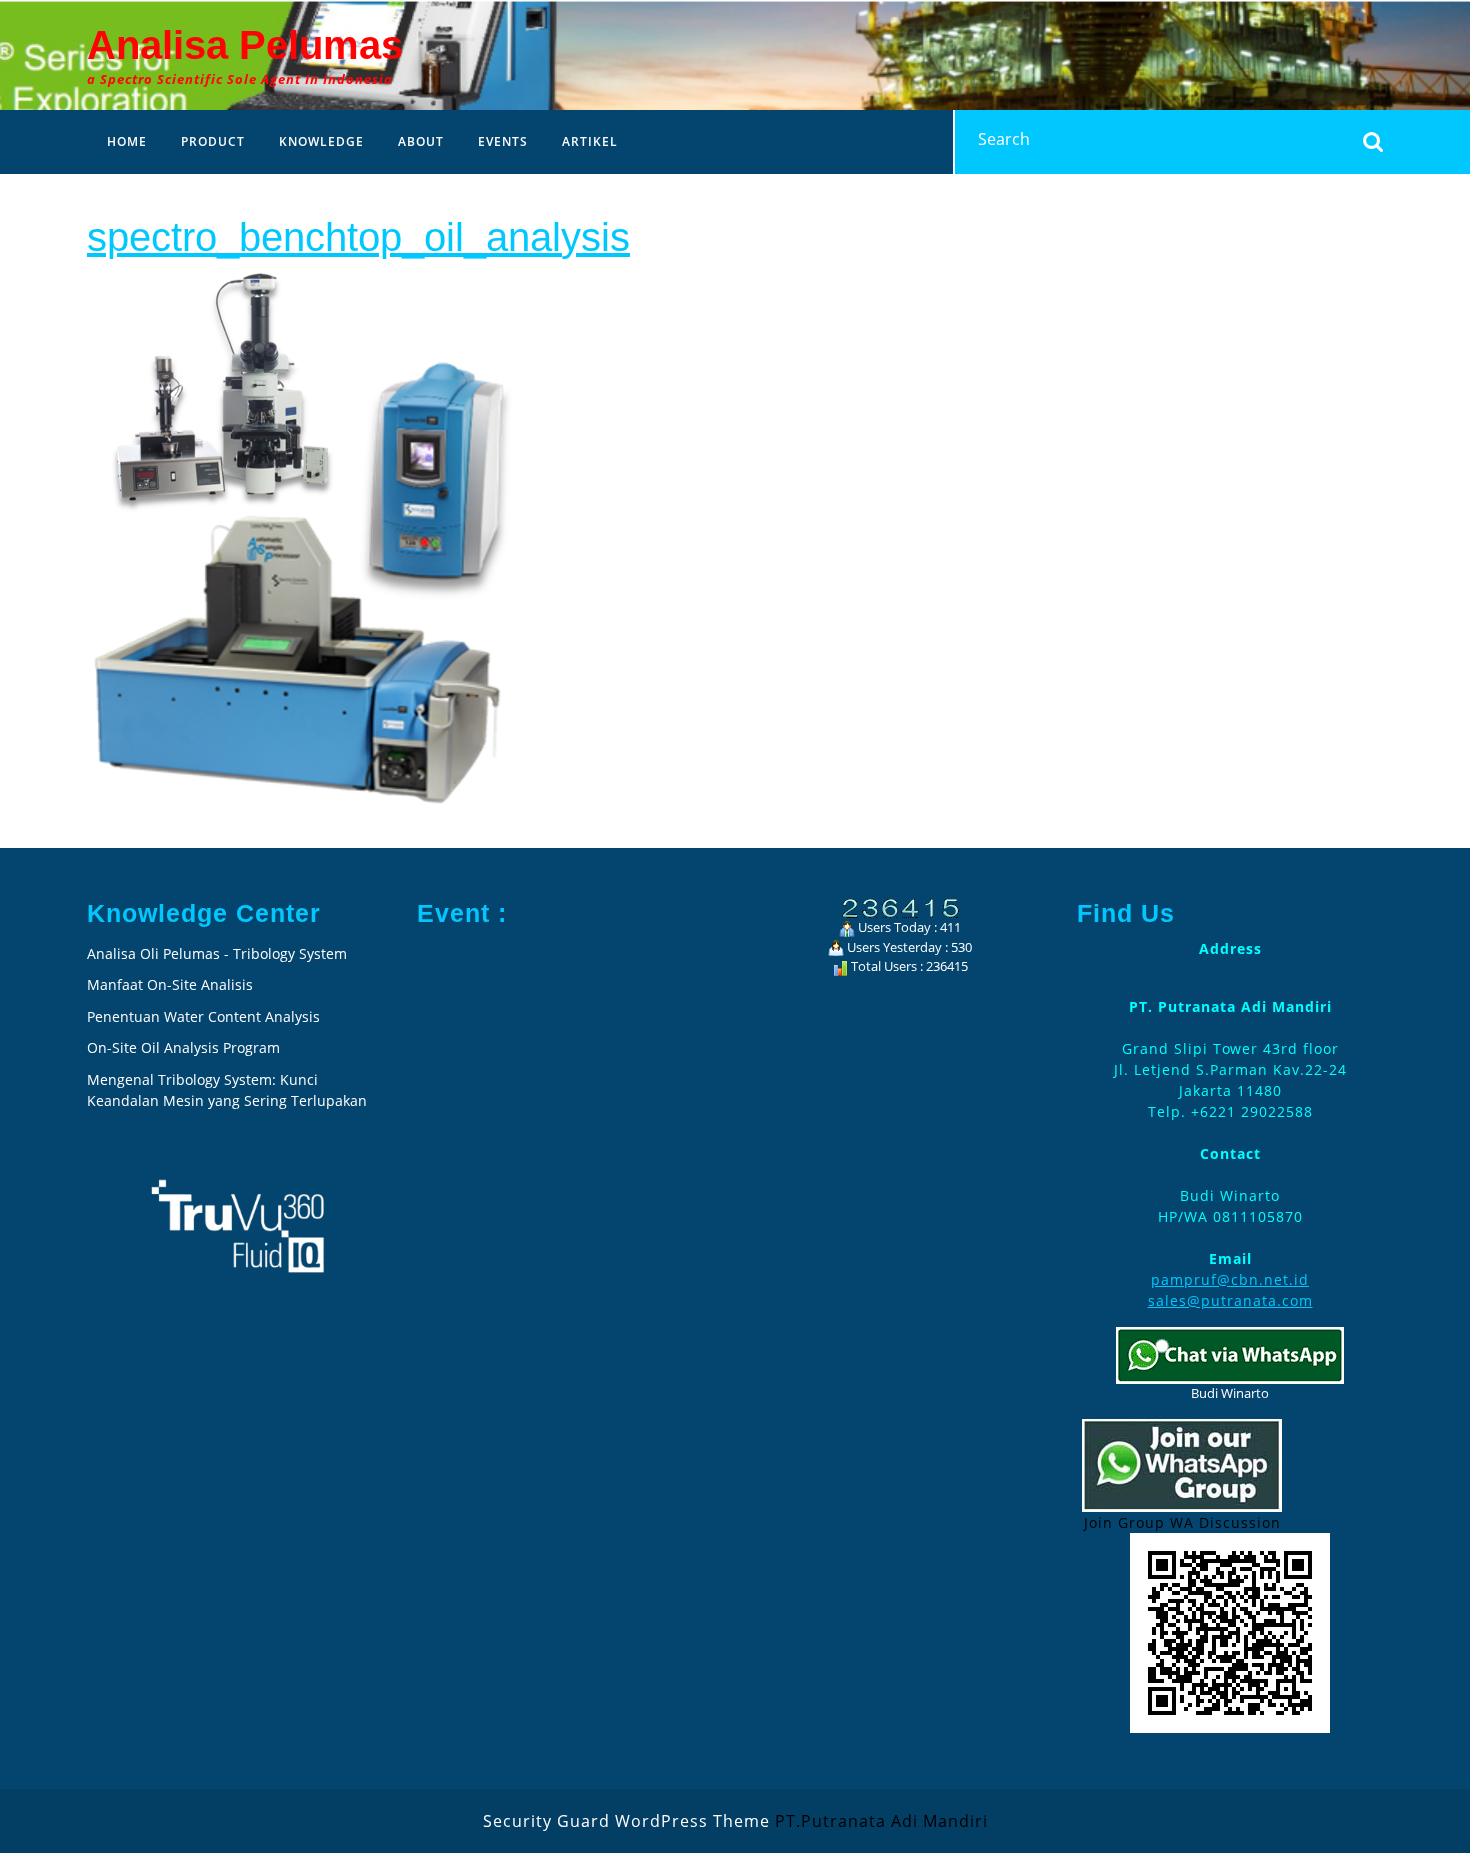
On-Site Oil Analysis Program (183, 1047)
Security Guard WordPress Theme (626, 1821)
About (421, 141)
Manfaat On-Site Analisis (170, 984)
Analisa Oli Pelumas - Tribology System (217, 953)
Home (127, 141)
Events (503, 141)
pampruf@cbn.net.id (1230, 1279)
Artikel (590, 141)
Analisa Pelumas (245, 45)
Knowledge (321, 141)
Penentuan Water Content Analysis (205, 1016)
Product (213, 141)
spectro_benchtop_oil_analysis (358, 237)
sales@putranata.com (1230, 1300)
